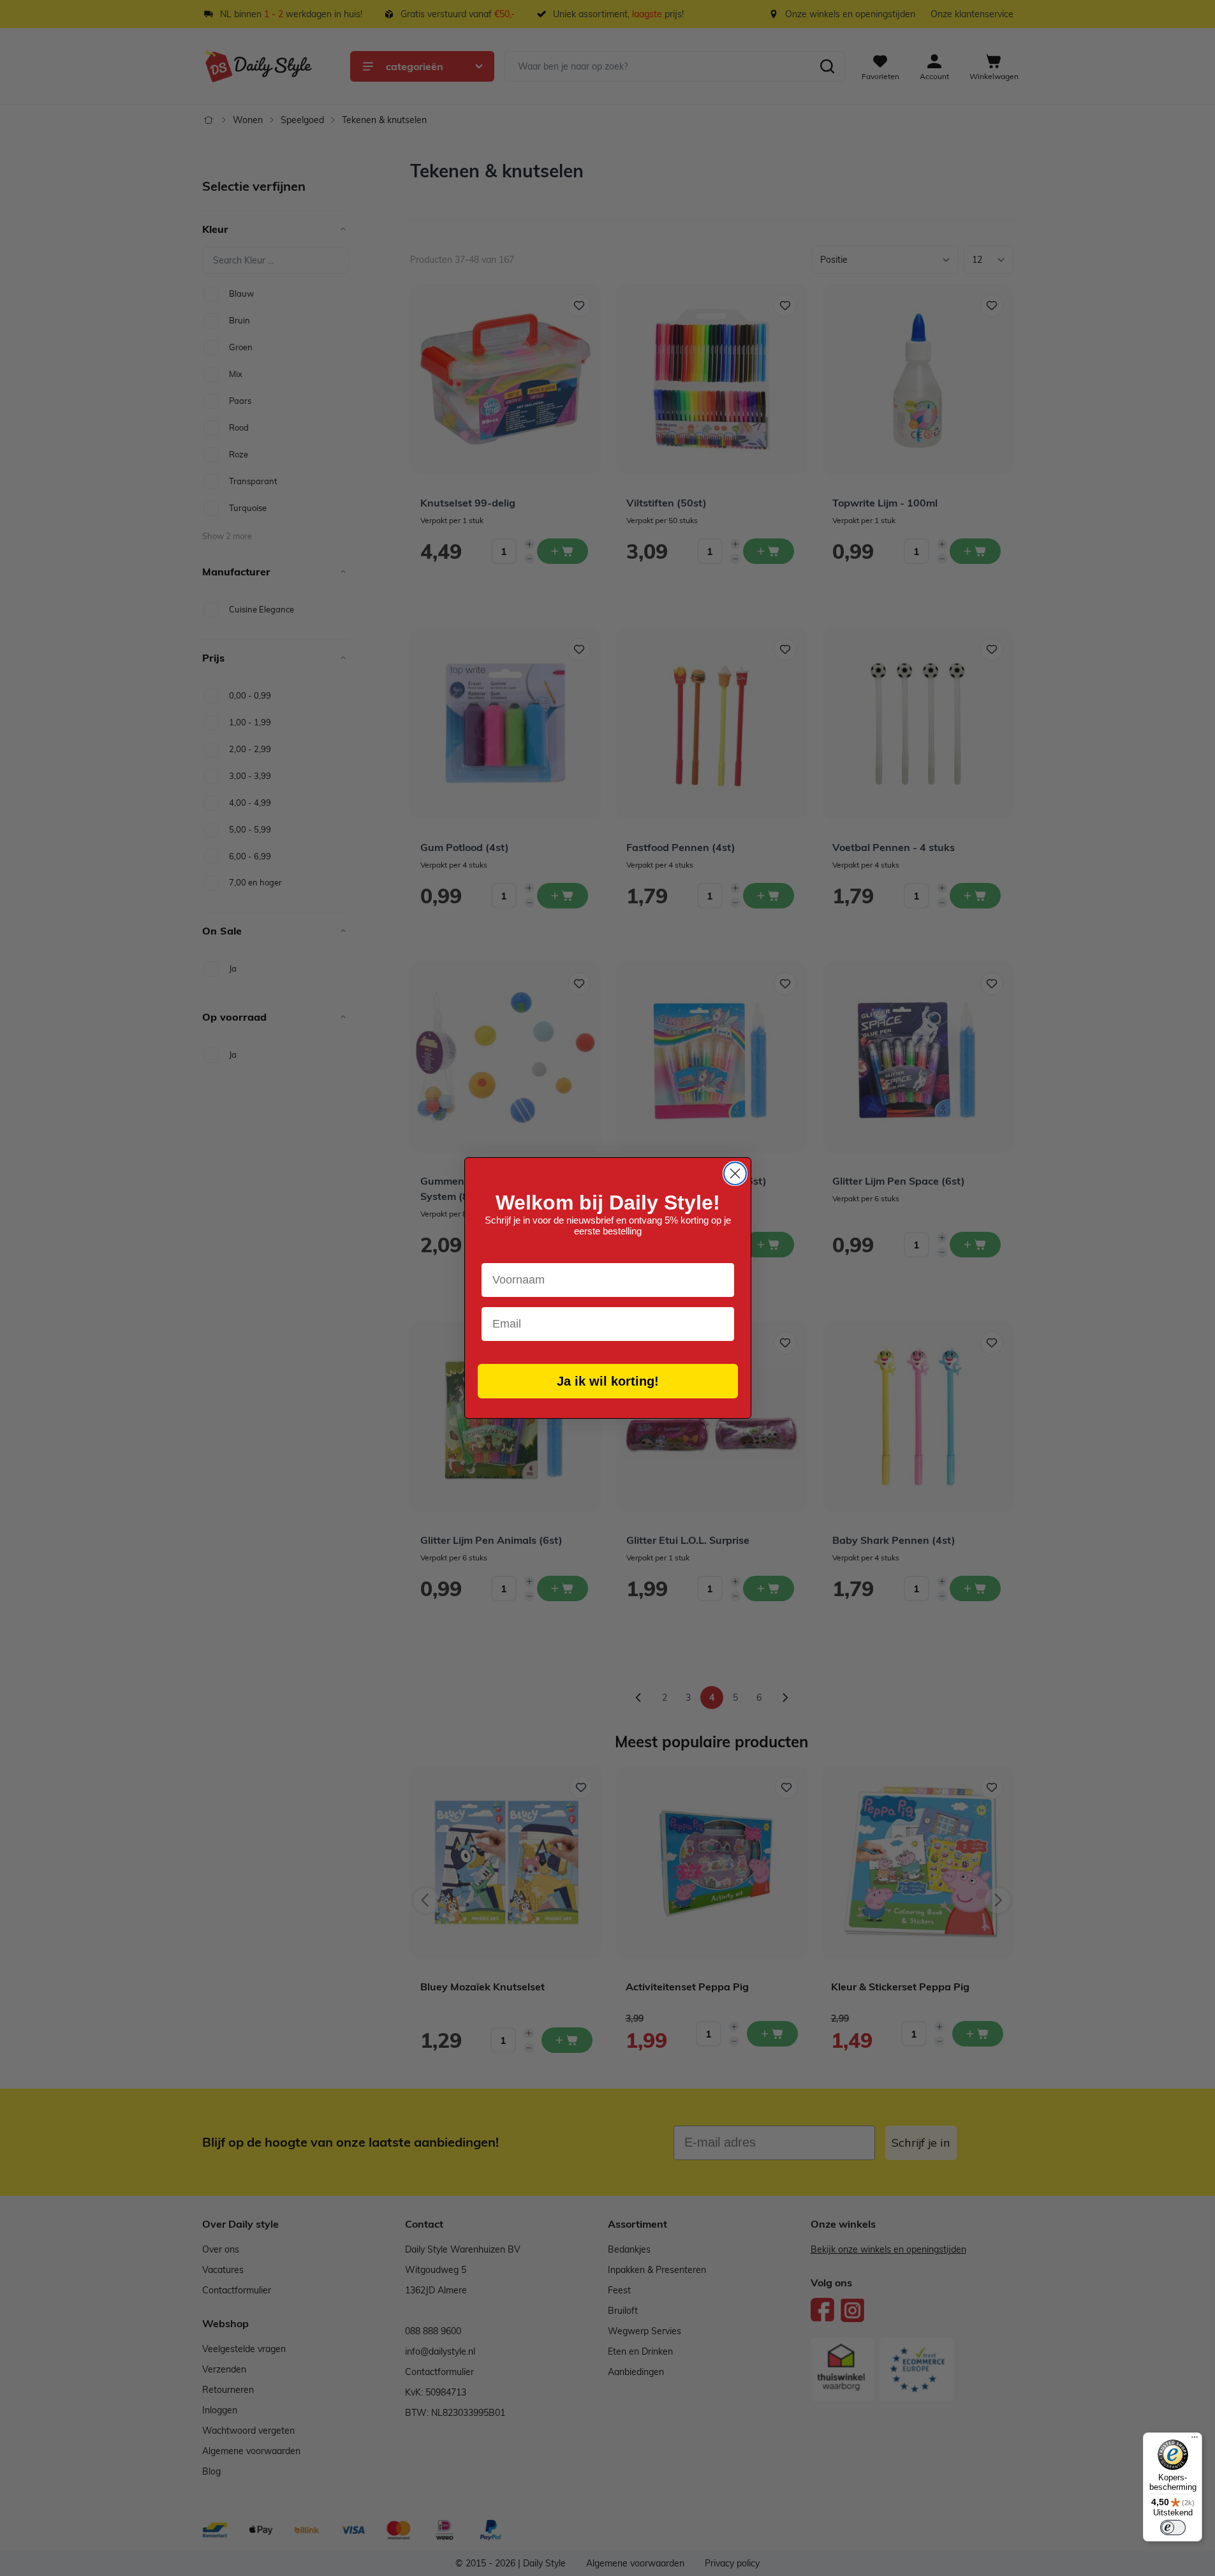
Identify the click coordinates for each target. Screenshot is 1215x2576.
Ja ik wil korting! (608, 1381)
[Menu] (1195, 2440)
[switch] (1173, 2528)
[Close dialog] (735, 1173)
